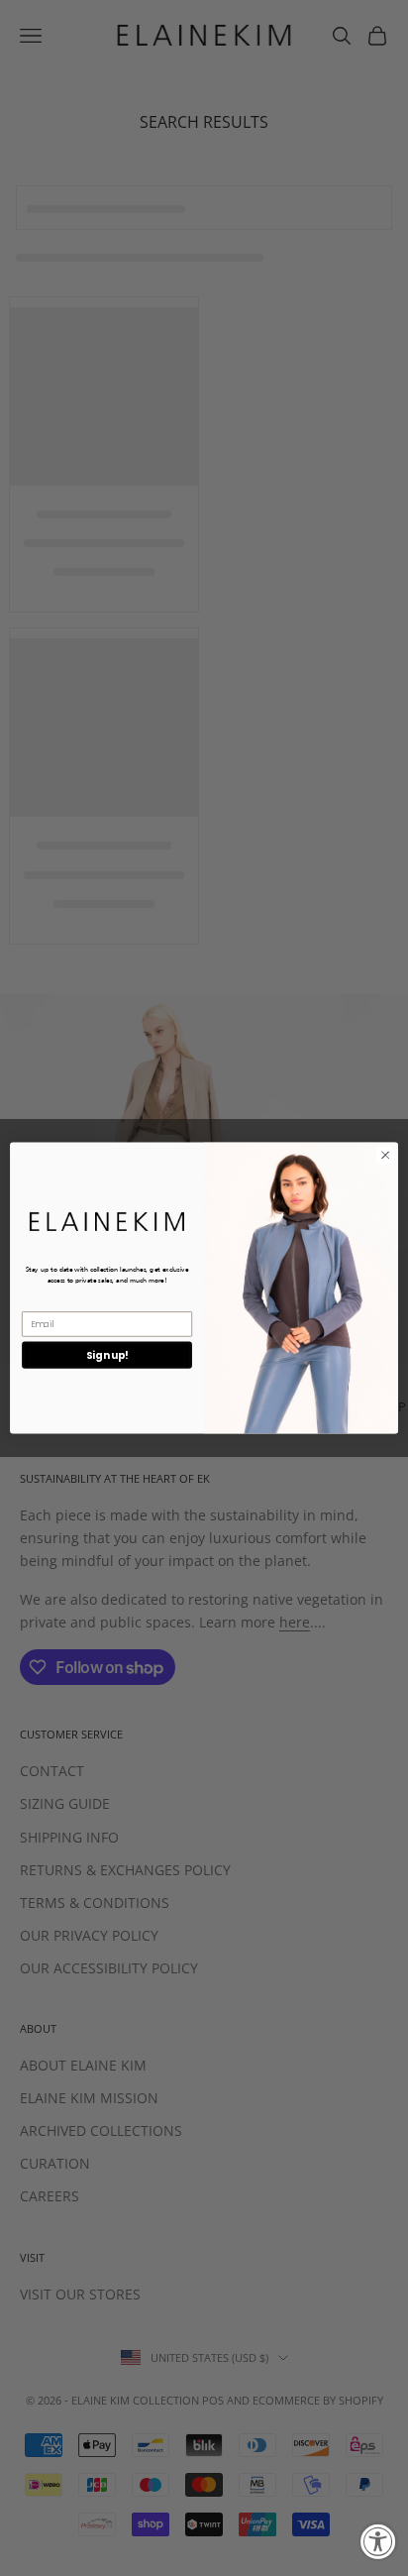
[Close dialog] (385, 1156)
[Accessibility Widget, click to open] (378, 2541)
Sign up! (107, 1355)
